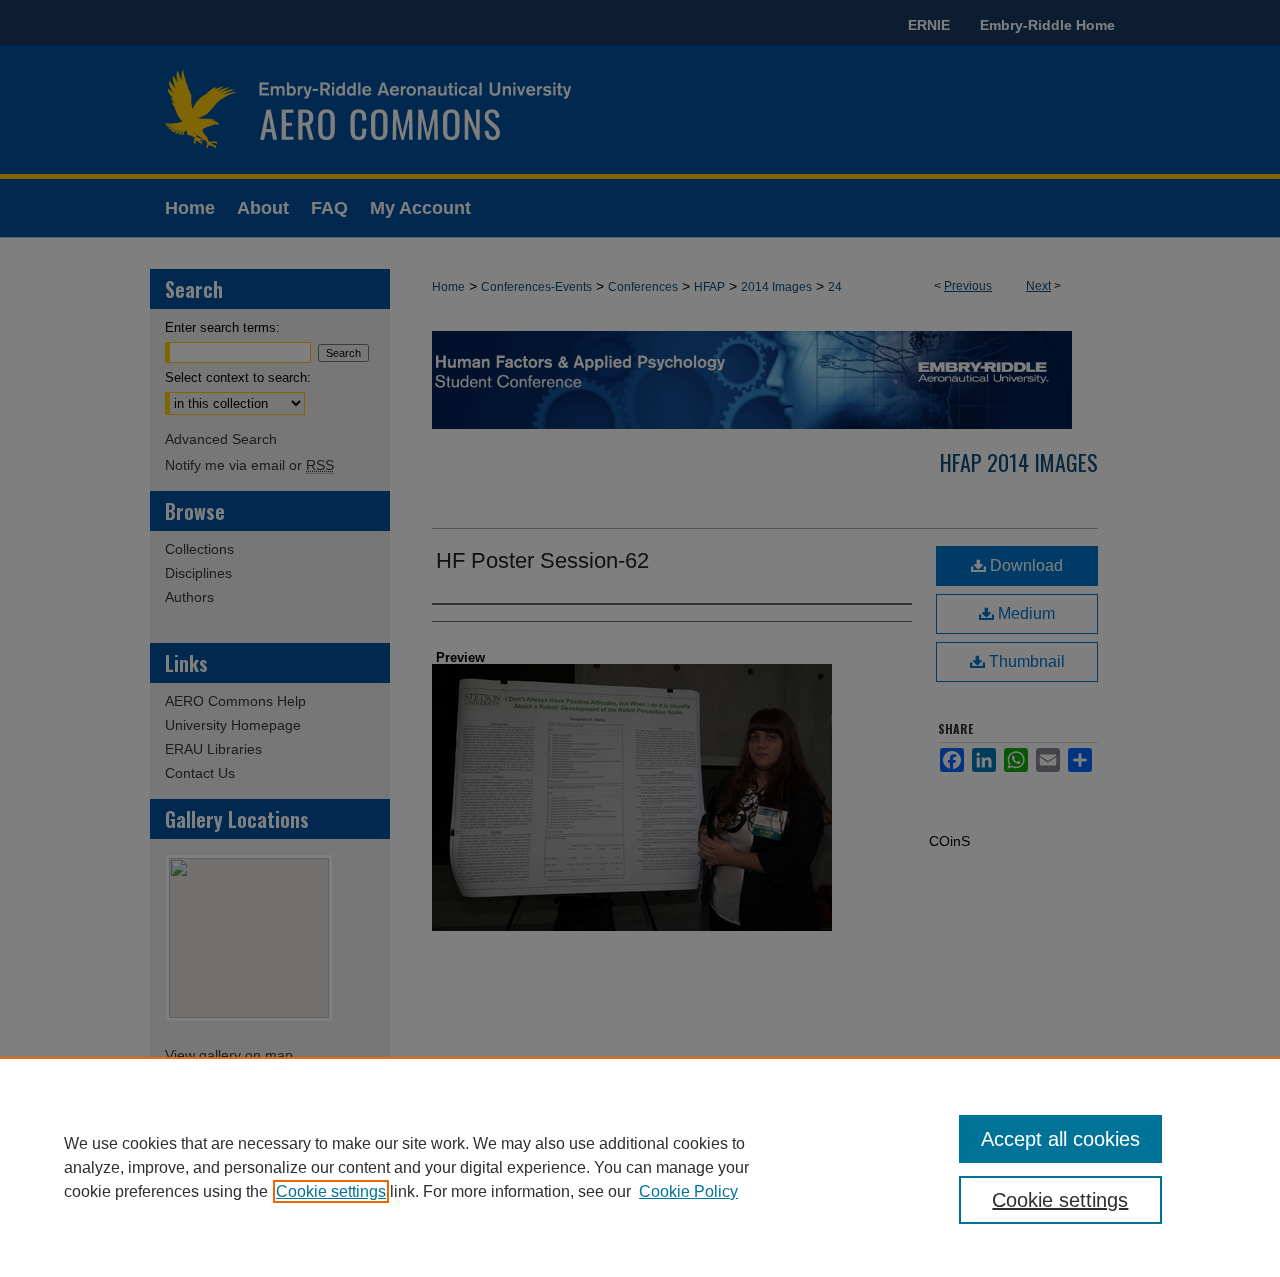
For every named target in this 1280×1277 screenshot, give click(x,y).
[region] (640, 1167)
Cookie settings (331, 1191)
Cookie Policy (688, 1191)
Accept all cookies (1060, 1139)
